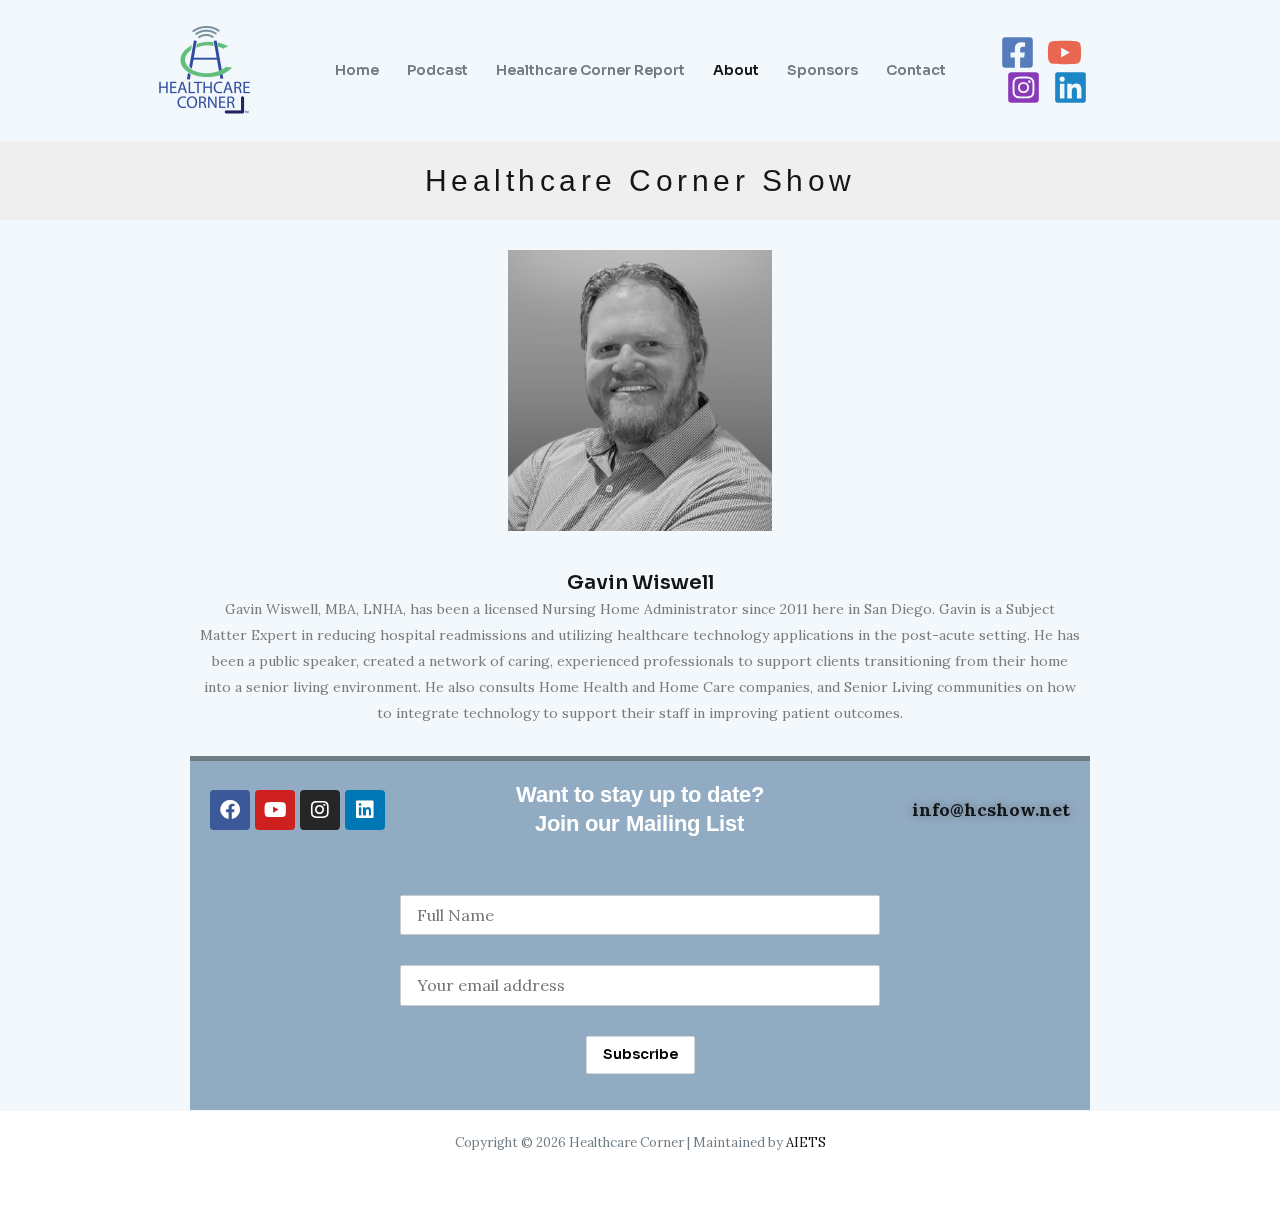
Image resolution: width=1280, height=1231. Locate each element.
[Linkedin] (1070, 87)
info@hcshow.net (988, 809)
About (736, 70)
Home (357, 70)
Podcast (437, 70)
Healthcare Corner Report (590, 70)
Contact (916, 70)
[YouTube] (1064, 52)
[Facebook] (1017, 52)
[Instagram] (1023, 87)
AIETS (806, 1142)
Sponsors (822, 70)
